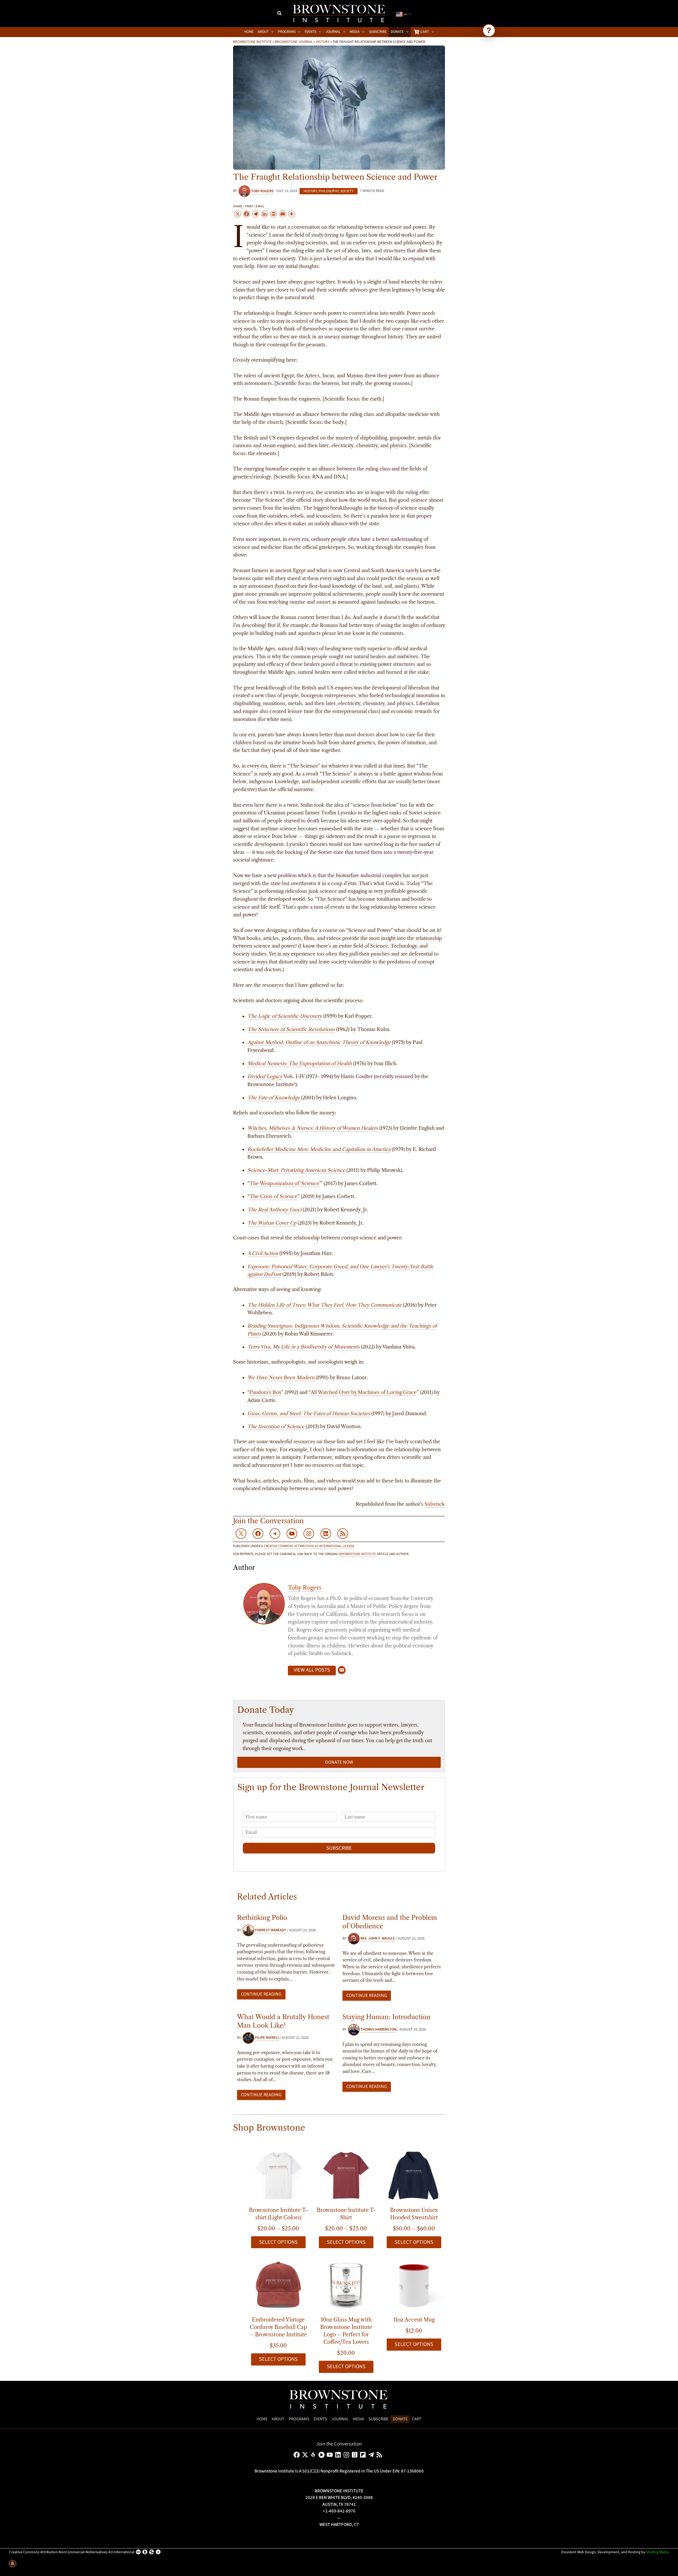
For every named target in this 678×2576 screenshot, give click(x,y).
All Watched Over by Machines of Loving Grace (364, 1392)
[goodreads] (356, 2455)
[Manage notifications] (12, 2564)
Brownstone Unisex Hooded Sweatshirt (414, 2214)
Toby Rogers (305, 1588)
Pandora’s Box (265, 1392)
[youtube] (331, 2455)
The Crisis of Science (273, 1197)
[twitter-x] (306, 2455)
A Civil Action (263, 1253)
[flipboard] (364, 2455)
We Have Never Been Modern (281, 1378)
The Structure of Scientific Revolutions (291, 1029)
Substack (435, 1504)
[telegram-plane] (372, 2455)
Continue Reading (261, 1994)
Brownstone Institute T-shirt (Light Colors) (278, 2214)
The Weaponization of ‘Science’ (285, 1184)
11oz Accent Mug (414, 2320)
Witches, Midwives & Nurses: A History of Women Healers (313, 1128)
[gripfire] (314, 2455)
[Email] (342, 1670)
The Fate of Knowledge (274, 1098)
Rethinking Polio (262, 1918)
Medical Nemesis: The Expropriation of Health (300, 1064)
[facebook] (298, 2455)
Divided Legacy (265, 1077)
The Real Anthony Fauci (274, 1210)
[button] (280, 14)
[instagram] (347, 2455)
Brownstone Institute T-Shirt (346, 2214)
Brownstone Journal (294, 42)
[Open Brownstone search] (489, 30)
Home (262, 2419)
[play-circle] (322, 2455)
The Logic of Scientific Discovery (285, 1016)
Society (347, 191)
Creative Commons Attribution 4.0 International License (309, 1546)
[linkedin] (339, 2455)
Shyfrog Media (657, 2552)
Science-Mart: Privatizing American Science (296, 1170)
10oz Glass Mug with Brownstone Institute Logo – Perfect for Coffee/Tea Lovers (346, 2331)
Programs (299, 2419)
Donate (400, 2419)
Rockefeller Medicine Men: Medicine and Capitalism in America (319, 1149)
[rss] (380, 2455)
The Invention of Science (276, 1427)
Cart (417, 2419)
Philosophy (329, 191)
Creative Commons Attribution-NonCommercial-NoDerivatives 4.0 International (72, 2552)
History (323, 42)
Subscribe (339, 1848)
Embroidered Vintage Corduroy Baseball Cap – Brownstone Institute (278, 2327)
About (278, 2419)
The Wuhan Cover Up (272, 1223)
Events (320, 2419)
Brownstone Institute (252, 42)
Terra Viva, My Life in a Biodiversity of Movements (304, 1347)
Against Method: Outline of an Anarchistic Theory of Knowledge (319, 1042)
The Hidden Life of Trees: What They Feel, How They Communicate (325, 1305)
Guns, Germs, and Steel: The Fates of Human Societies (309, 1414)
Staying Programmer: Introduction (386, 2017)
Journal (340, 2419)
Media (358, 2419)
